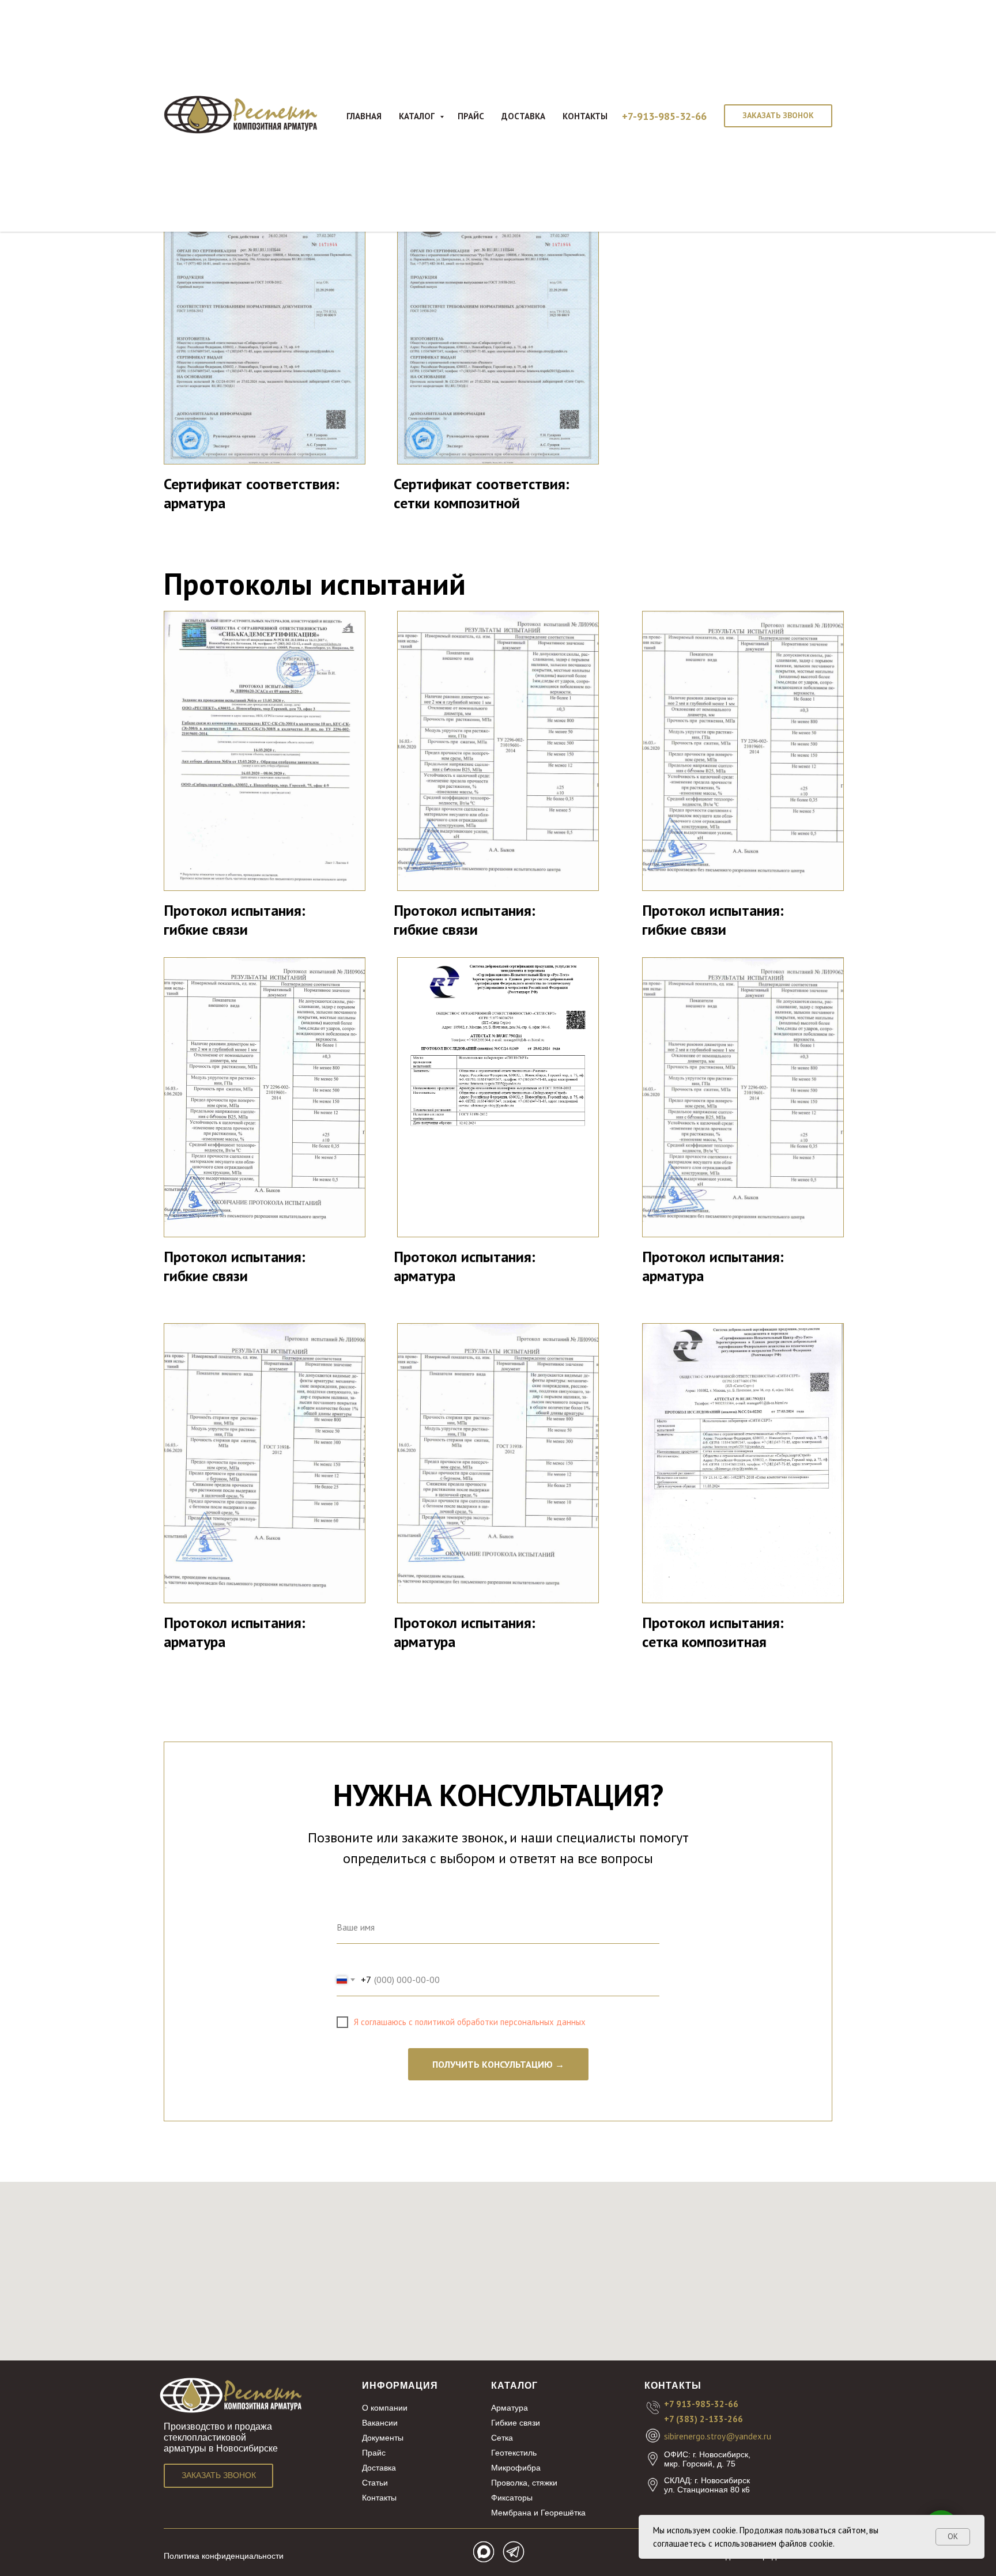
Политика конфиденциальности (224, 2556)
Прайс (471, 116)
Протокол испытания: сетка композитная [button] (713, 1632)
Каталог (418, 116)
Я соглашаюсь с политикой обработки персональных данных (470, 2022)
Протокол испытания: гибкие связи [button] (235, 920)
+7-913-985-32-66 (664, 116)
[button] (778, 116)
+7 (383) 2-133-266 (703, 2419)
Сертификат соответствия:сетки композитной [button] (482, 493)
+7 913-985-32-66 (701, 2404)
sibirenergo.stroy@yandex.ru (718, 2436)
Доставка (523, 116)
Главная (364, 116)
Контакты (585, 116)
